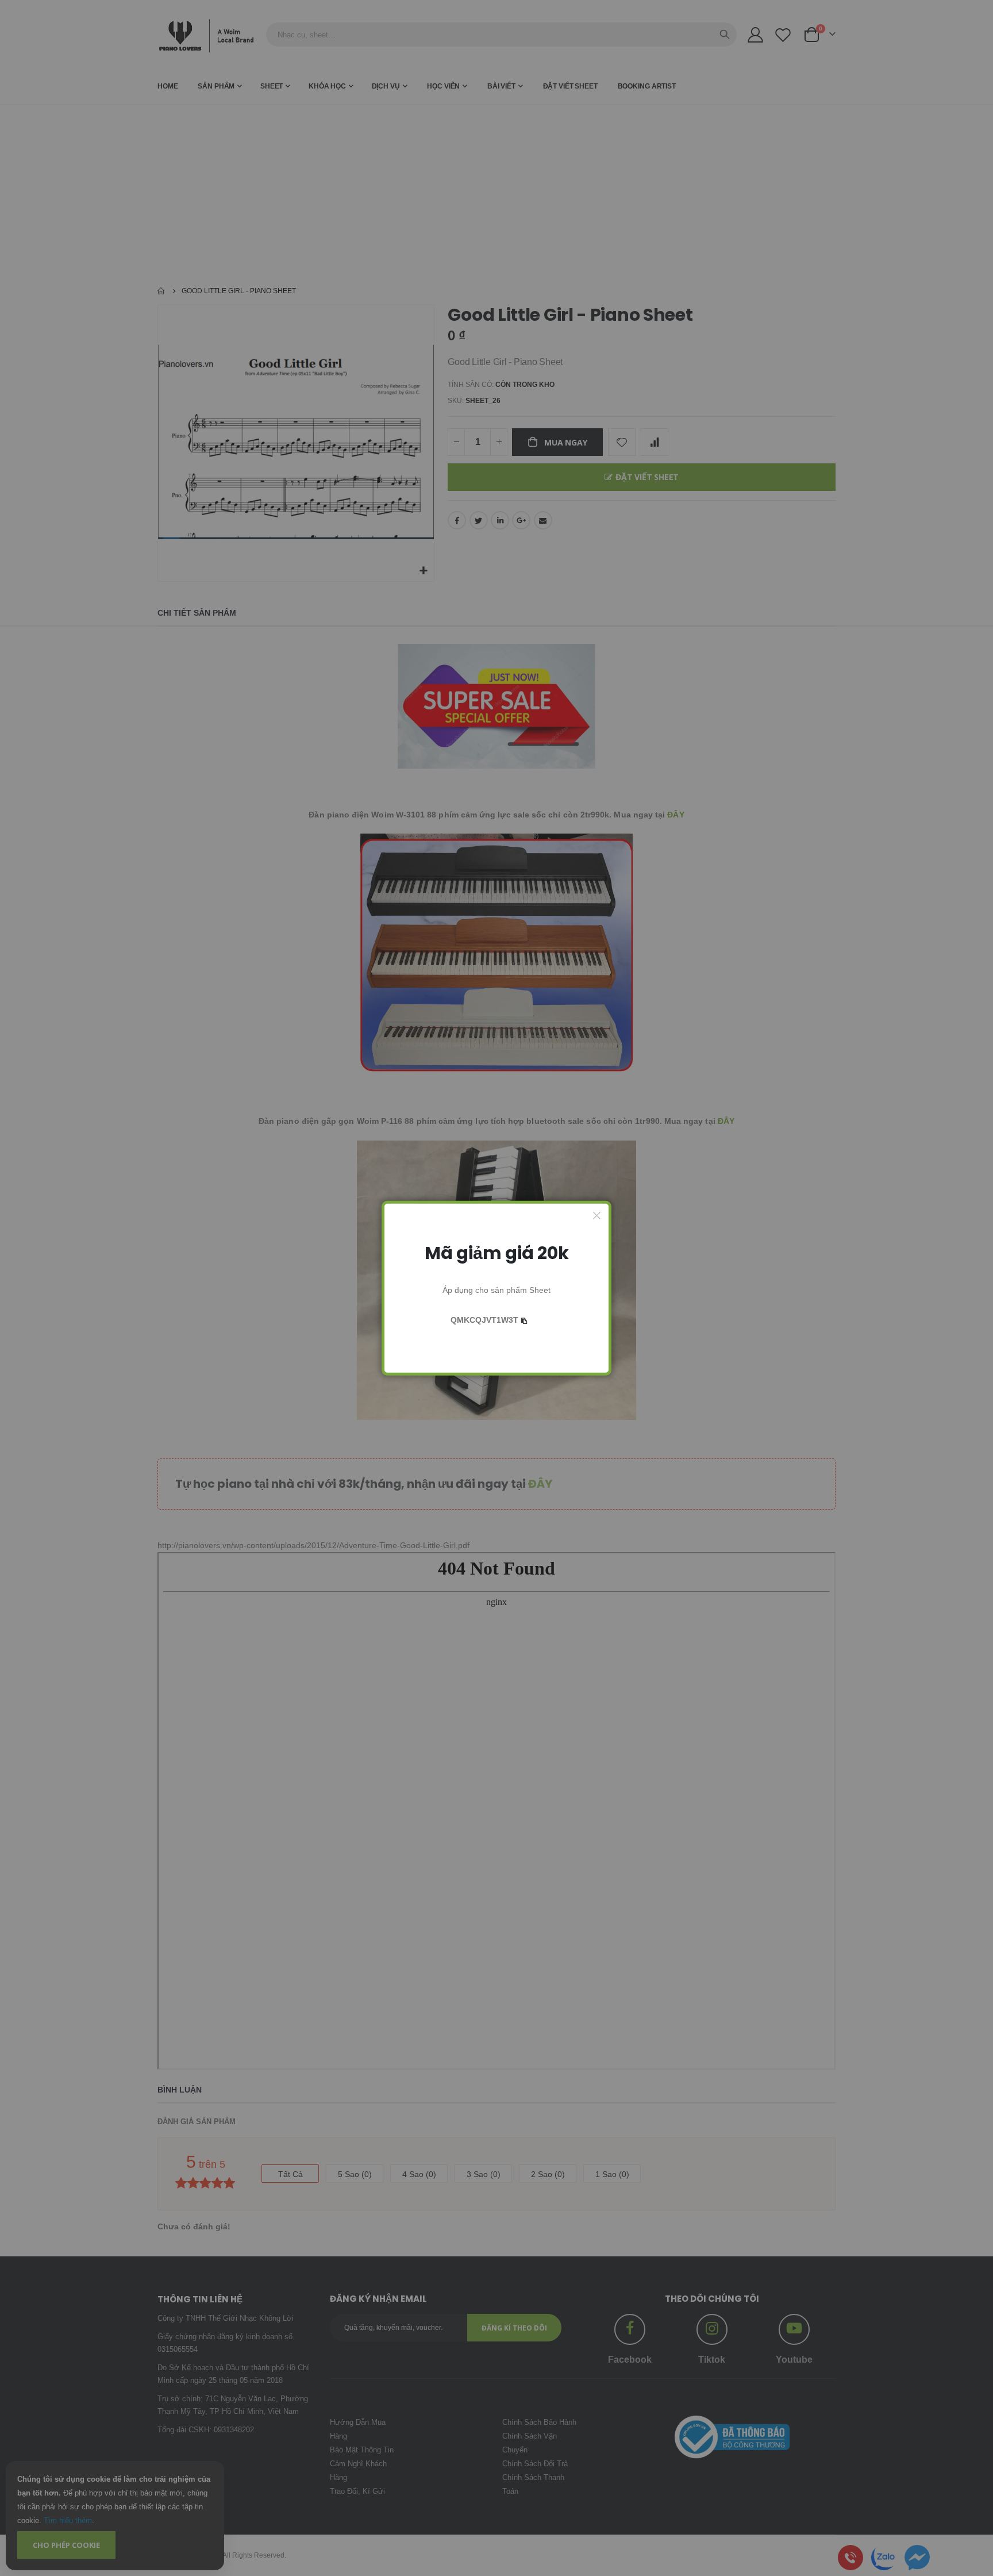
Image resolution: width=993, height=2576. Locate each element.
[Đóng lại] (597, 1215)
